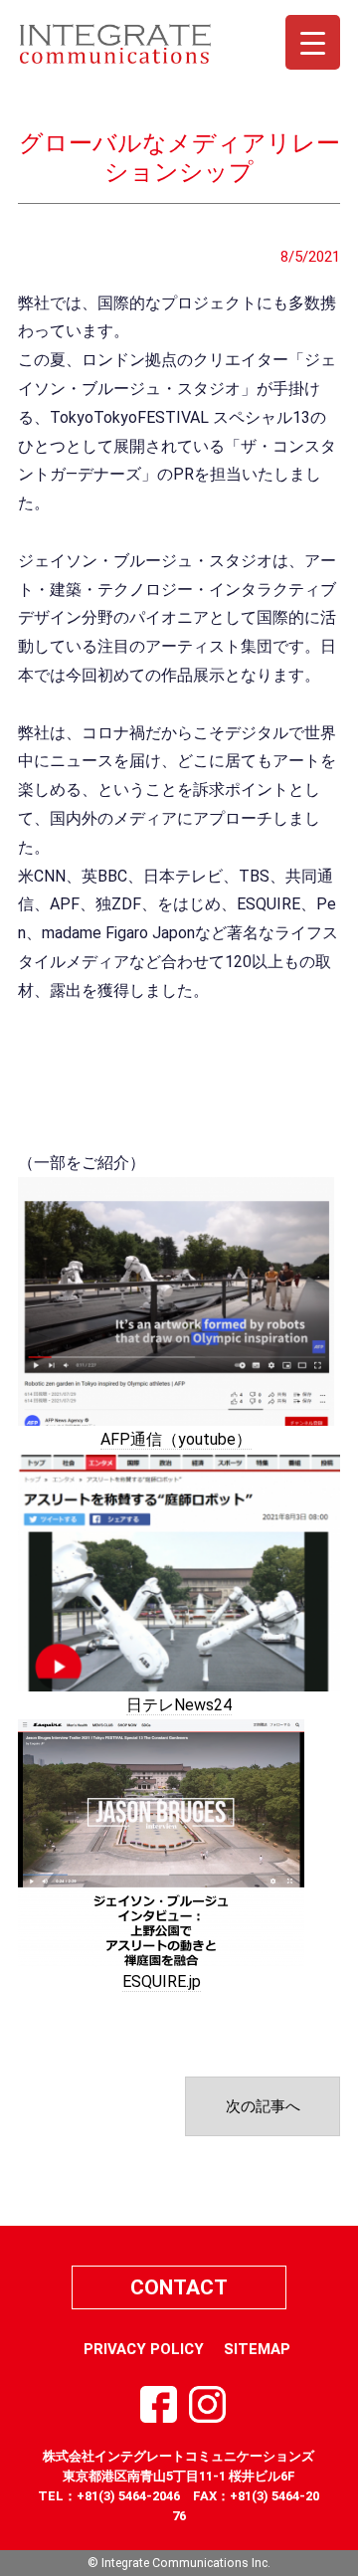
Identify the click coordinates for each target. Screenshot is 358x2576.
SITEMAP (257, 2349)
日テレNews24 (179, 1705)
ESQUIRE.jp (162, 1982)
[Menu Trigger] (313, 42)
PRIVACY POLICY (144, 2349)
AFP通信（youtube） (176, 1439)
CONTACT (179, 2287)
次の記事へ (263, 2106)
